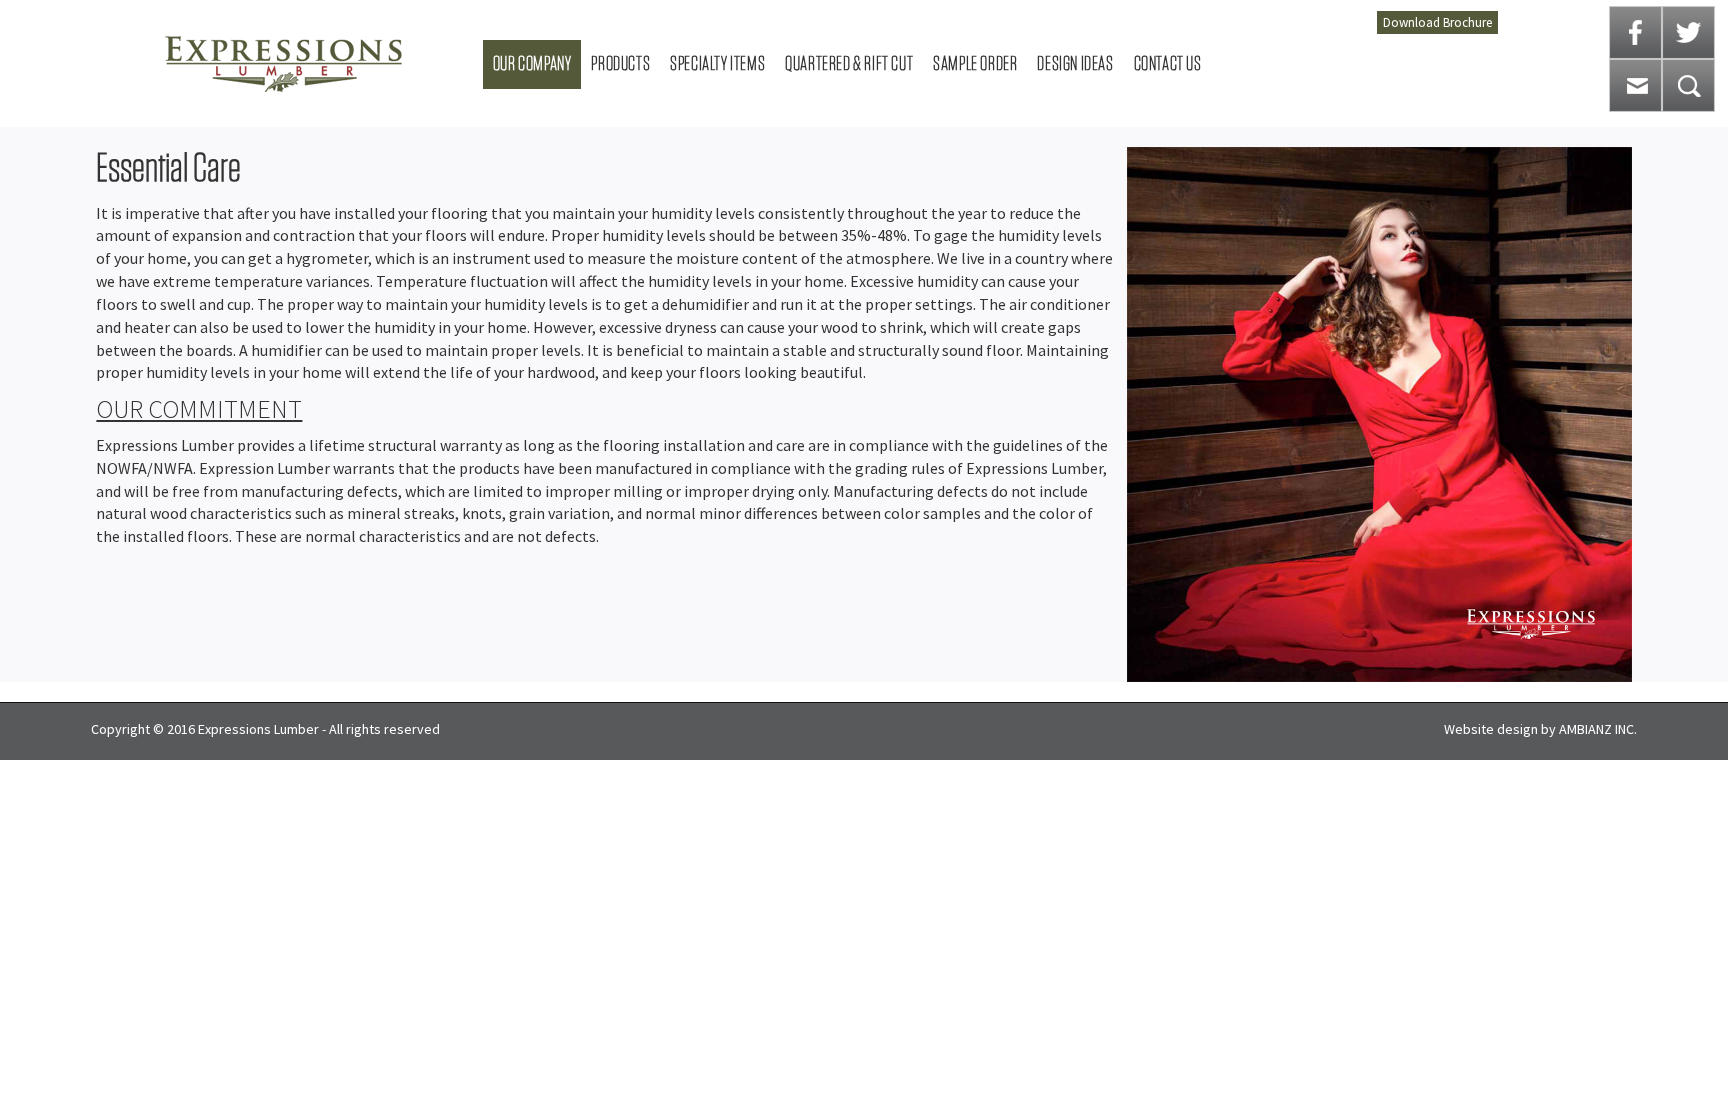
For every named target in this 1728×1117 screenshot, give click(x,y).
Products (620, 64)
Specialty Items (717, 64)
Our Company (532, 64)
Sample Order (975, 64)
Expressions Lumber (258, 729)
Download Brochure (1437, 22)
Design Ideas (1075, 64)
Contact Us (1168, 64)
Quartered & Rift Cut (849, 64)
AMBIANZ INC (1596, 729)
